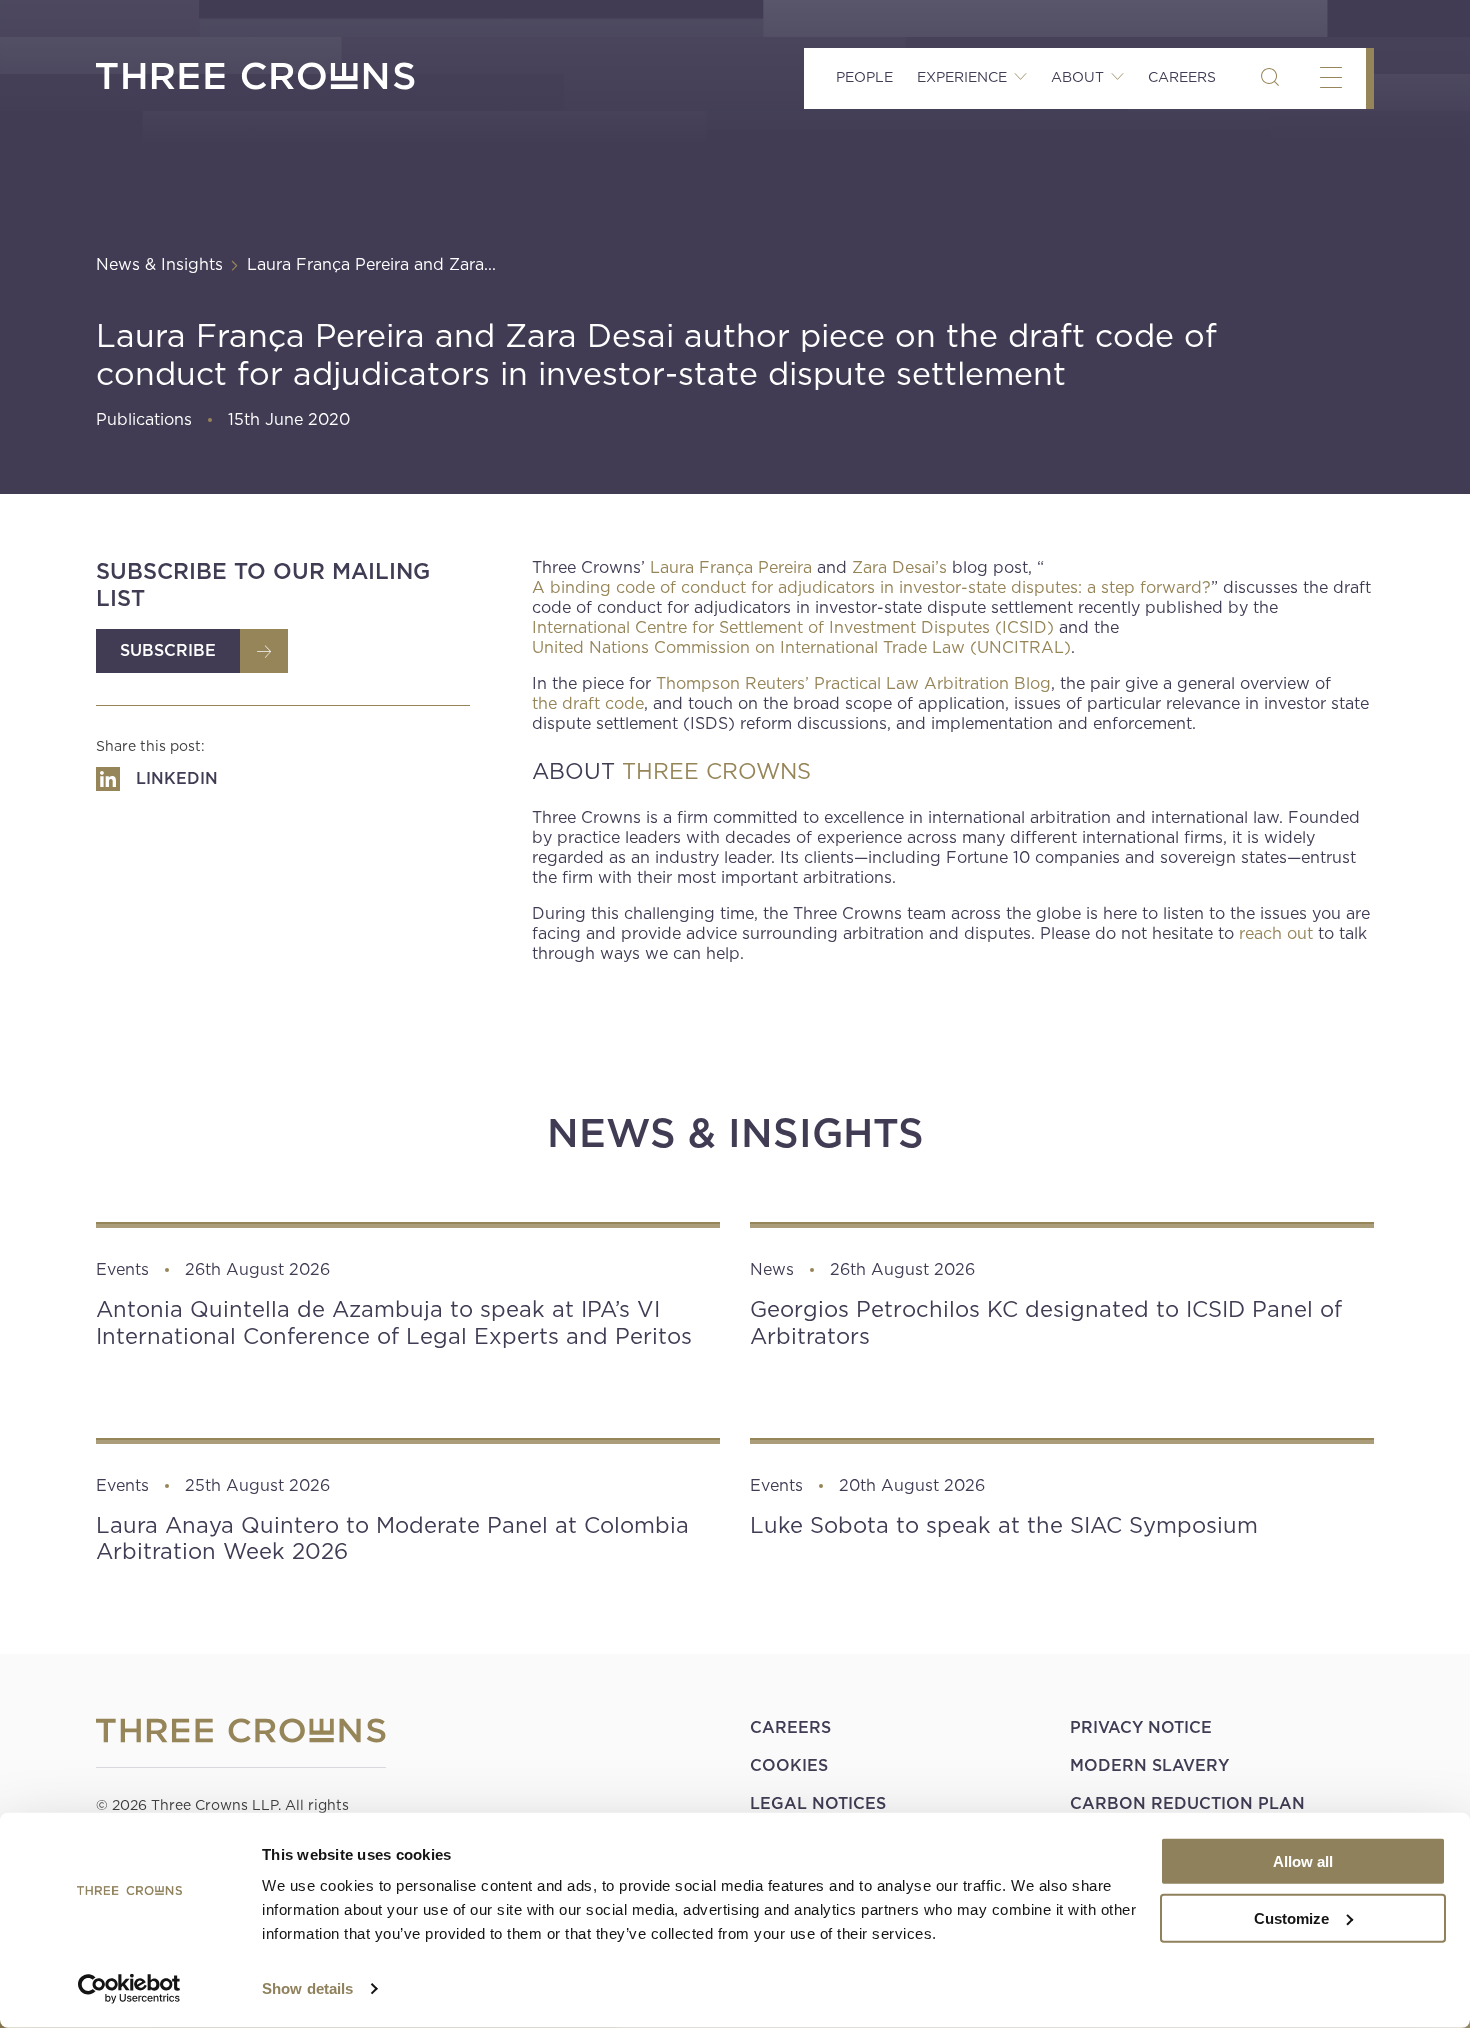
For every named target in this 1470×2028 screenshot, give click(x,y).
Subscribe (168, 650)
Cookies (789, 1765)
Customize (1291, 1917)
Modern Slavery (1149, 1765)
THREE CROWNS (716, 771)
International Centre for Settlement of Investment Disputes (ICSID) (793, 627)
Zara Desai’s (899, 567)
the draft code (588, 703)
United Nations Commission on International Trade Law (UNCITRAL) (801, 647)
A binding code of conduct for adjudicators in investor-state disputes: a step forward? (871, 587)
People (864, 77)
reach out (1276, 933)
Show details (307, 1988)
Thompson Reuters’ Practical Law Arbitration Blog (853, 683)
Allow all (1303, 1861)
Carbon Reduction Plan (1187, 1803)
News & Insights (159, 264)
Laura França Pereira (731, 567)
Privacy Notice (1141, 1727)
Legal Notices (818, 1803)
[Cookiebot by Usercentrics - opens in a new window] (129, 1989)
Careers (1182, 77)
